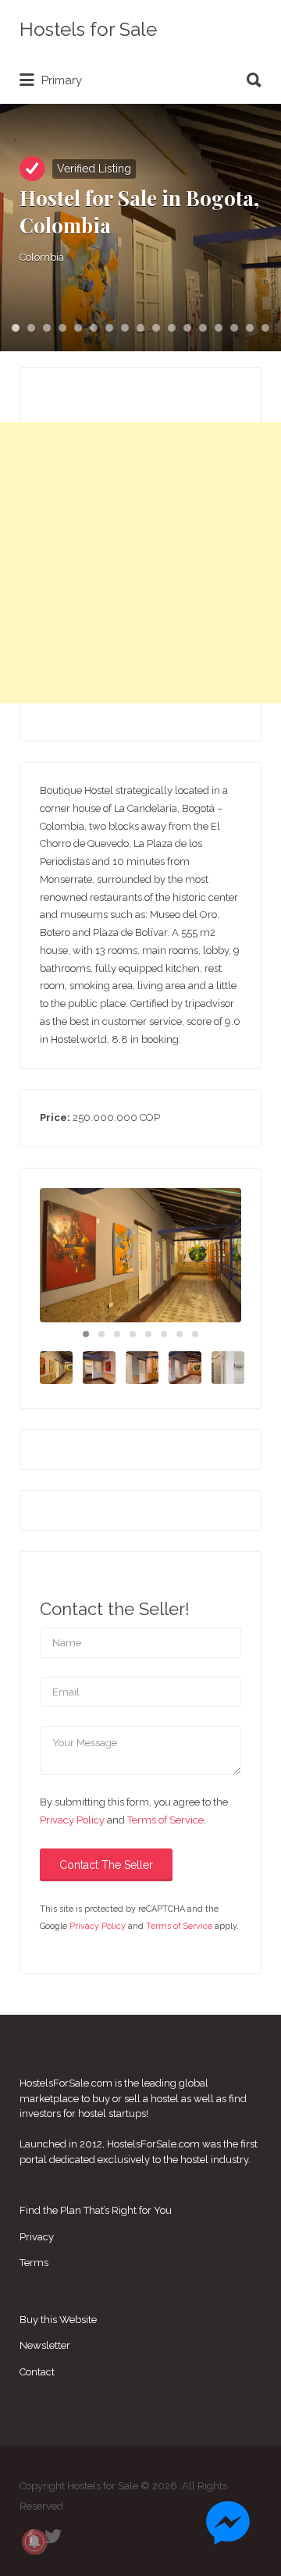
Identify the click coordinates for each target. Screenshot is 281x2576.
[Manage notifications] (34, 2542)
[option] (140, 1255)
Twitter (53, 2536)
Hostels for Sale (88, 29)
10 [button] (156, 328)
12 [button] (187, 328)
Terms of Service (165, 1820)
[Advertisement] (140, 563)
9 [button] (140, 328)
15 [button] (234, 328)
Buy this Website (58, 2320)
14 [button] (219, 328)
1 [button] (16, 328)
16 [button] (250, 328)
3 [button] (47, 328)
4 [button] (62, 328)
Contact (37, 2372)
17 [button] (265, 328)
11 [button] (172, 328)
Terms (34, 2263)
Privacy (37, 2237)
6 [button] (94, 328)
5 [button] (78, 328)
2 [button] (31, 328)
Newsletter (45, 2345)
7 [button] (109, 328)
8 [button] (125, 328)
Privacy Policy (72, 1820)
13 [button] (203, 328)
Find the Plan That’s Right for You (96, 2210)
